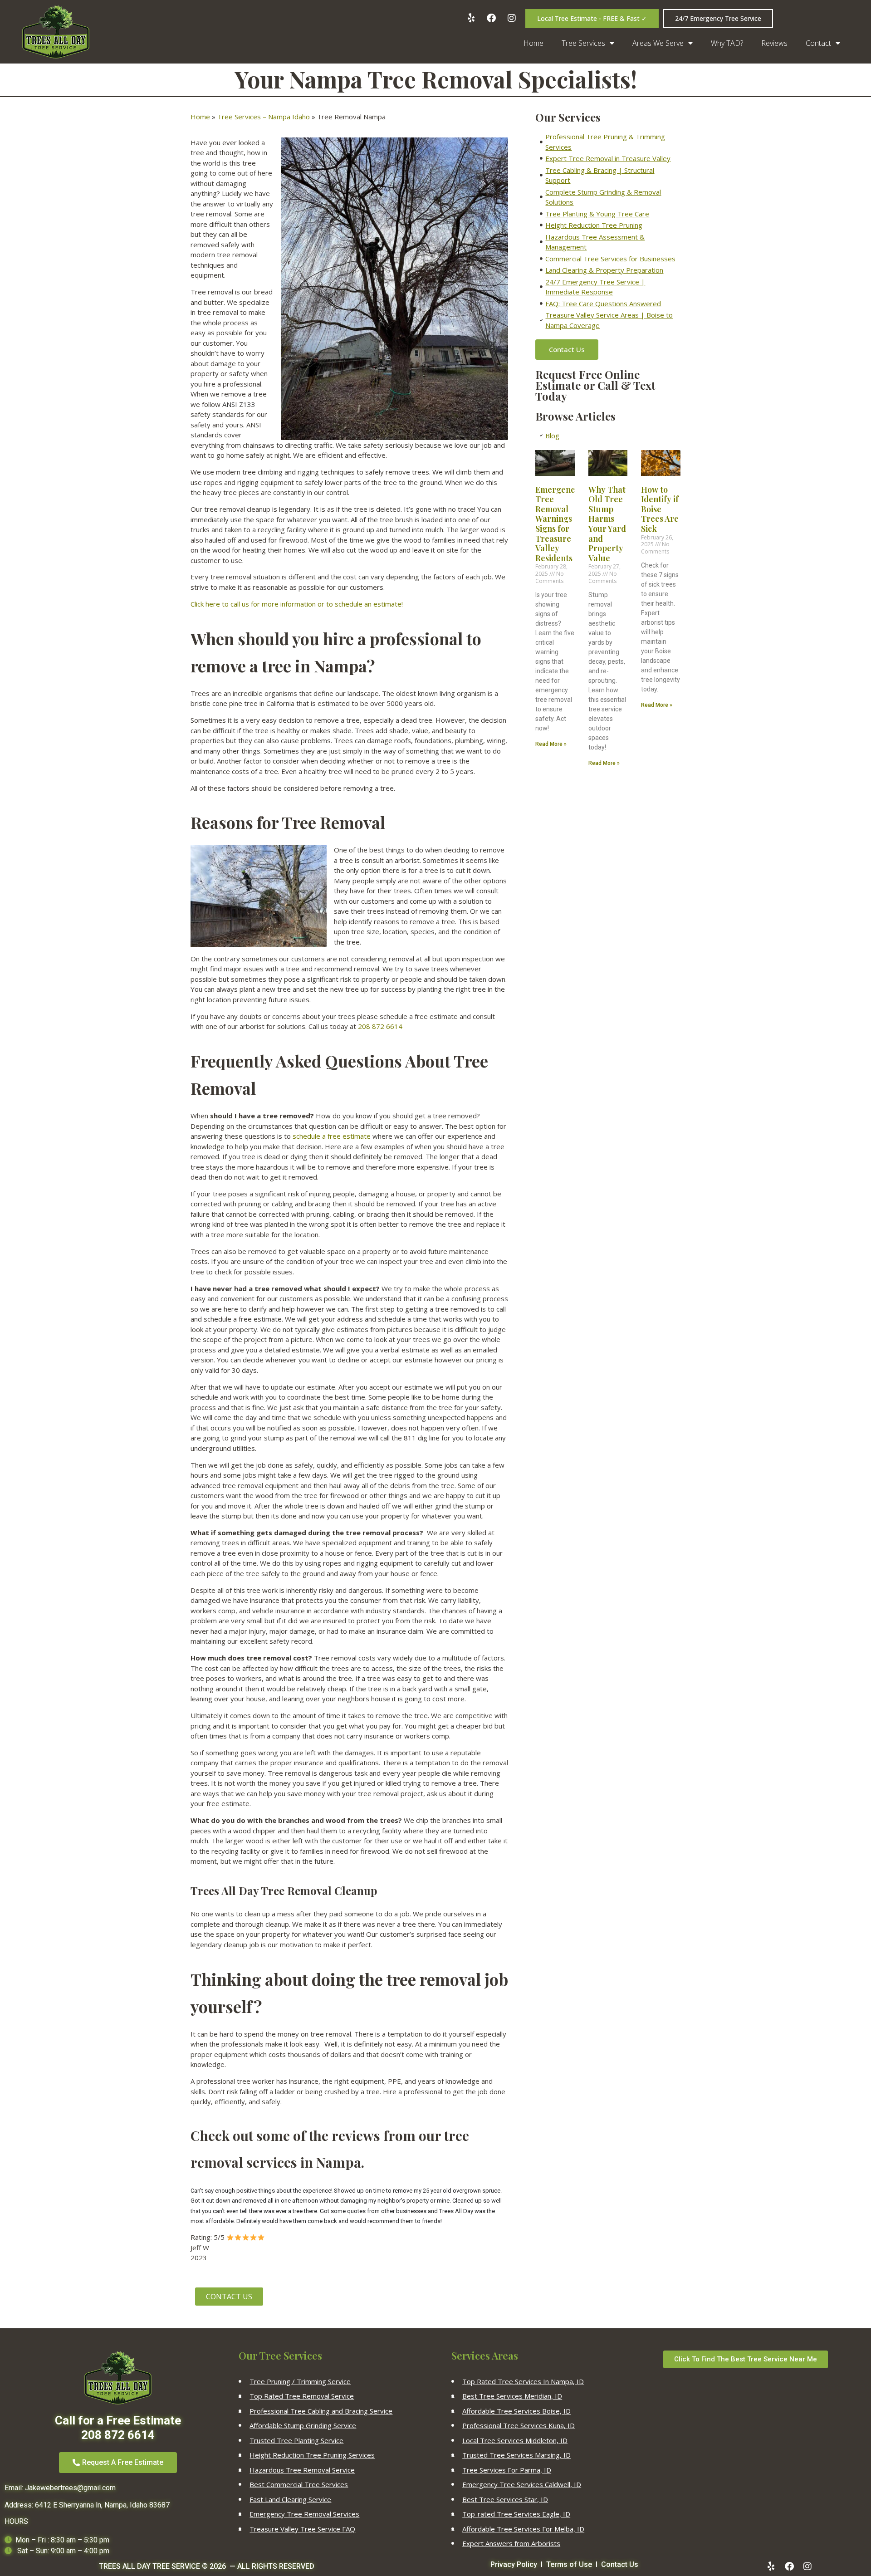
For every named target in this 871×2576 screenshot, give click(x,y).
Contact (818, 43)
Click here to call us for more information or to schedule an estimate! (297, 604)
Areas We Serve (658, 43)
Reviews (774, 43)
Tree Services (583, 43)
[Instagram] (807, 2566)
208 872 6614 (380, 1026)
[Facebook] (789, 2566)
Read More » (551, 744)
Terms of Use (569, 2564)
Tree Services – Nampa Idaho (264, 117)
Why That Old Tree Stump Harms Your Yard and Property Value (607, 524)
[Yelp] (771, 2566)
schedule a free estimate (332, 1136)
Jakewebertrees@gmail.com (70, 2488)
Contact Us (620, 2564)
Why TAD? (727, 43)
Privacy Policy (514, 2564)
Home (533, 43)
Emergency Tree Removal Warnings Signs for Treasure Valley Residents (557, 524)
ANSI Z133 (239, 404)
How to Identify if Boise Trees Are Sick (660, 509)
